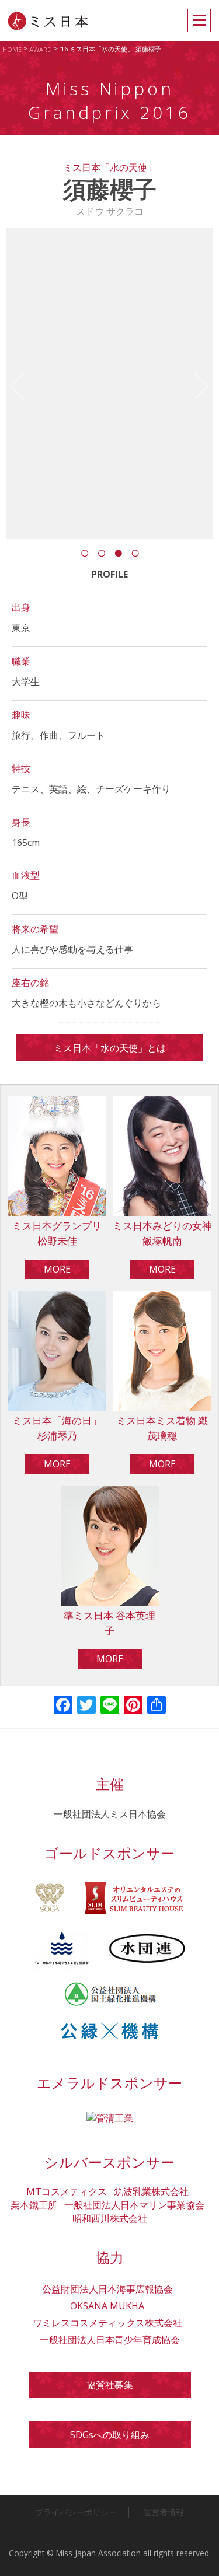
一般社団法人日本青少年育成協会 (110, 2340)
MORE (57, 1269)
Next (195, 387)
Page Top (199, 2556)
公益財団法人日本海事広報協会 (107, 2289)
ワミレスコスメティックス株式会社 (107, 2323)
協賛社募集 (110, 2385)
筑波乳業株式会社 (151, 2191)
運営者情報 (164, 2512)
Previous (24, 387)
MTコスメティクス (67, 2191)
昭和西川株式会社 (110, 2218)
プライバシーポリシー (76, 2512)
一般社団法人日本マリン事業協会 (134, 2205)
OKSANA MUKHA (107, 2306)
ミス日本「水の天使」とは (110, 1048)
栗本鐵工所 (34, 2205)
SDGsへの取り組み (110, 2435)
